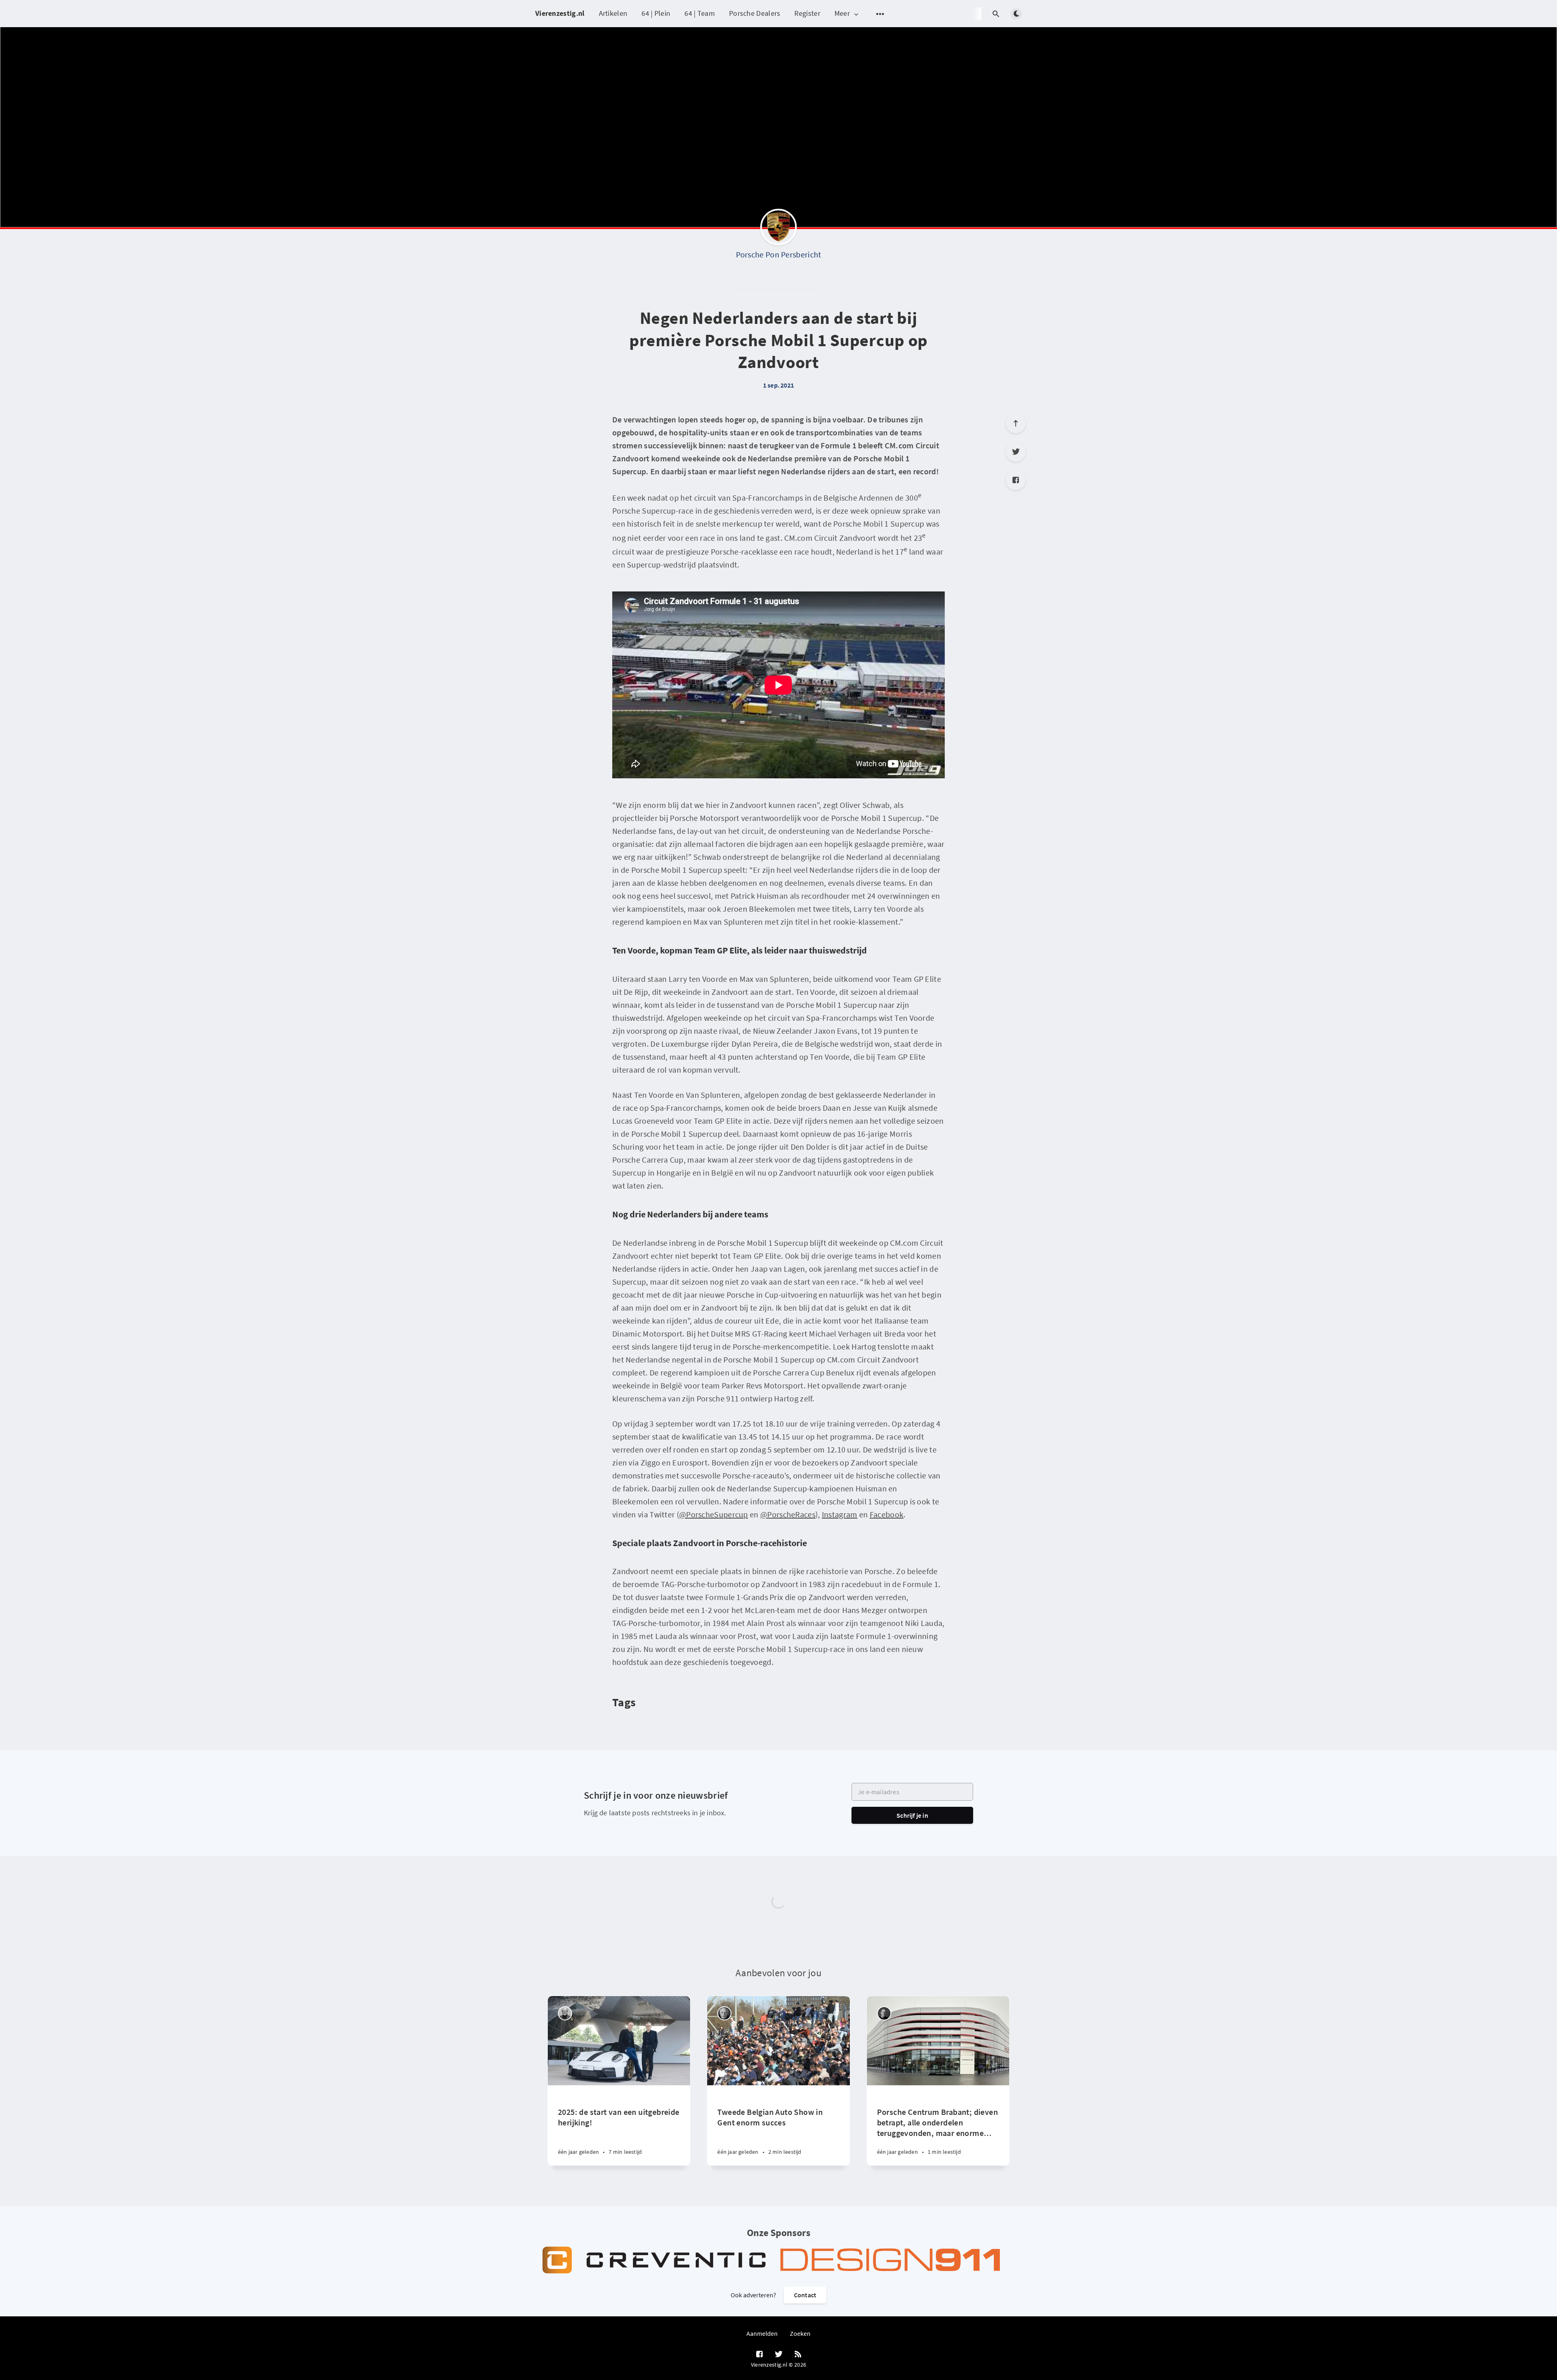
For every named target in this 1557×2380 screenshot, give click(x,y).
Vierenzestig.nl (560, 13)
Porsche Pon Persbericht (779, 254)
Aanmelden (762, 2333)
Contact (805, 2295)
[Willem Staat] (724, 2013)
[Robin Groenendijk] (884, 2013)
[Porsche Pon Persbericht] (778, 229)
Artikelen (613, 13)
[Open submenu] (880, 14)
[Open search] (996, 14)
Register (807, 13)
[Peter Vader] (565, 2013)
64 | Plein (656, 13)
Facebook (887, 1514)
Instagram (840, 1514)
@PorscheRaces (788, 1514)
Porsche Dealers (755, 13)
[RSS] (798, 2354)
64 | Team (700, 13)
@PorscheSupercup (714, 1514)
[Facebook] (1016, 480)
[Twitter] (1016, 452)
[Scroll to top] (1016, 423)
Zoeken (800, 2333)
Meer (842, 14)
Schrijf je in (912, 1815)
